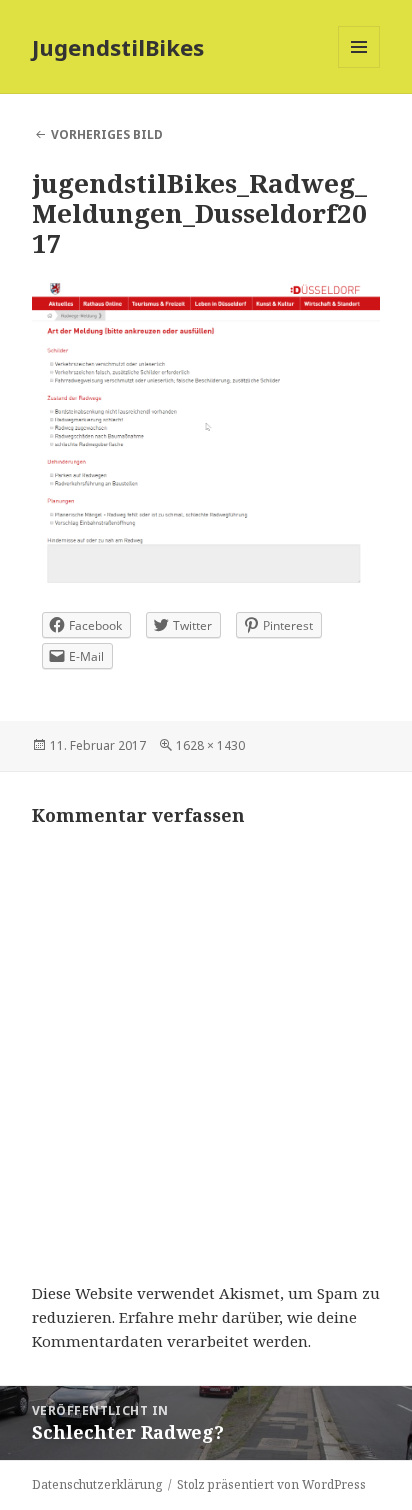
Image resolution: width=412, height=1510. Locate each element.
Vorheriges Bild (107, 134)
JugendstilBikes (118, 47)
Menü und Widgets (359, 67)
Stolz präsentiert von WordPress (271, 1484)
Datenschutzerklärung (97, 1484)
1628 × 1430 (210, 745)
